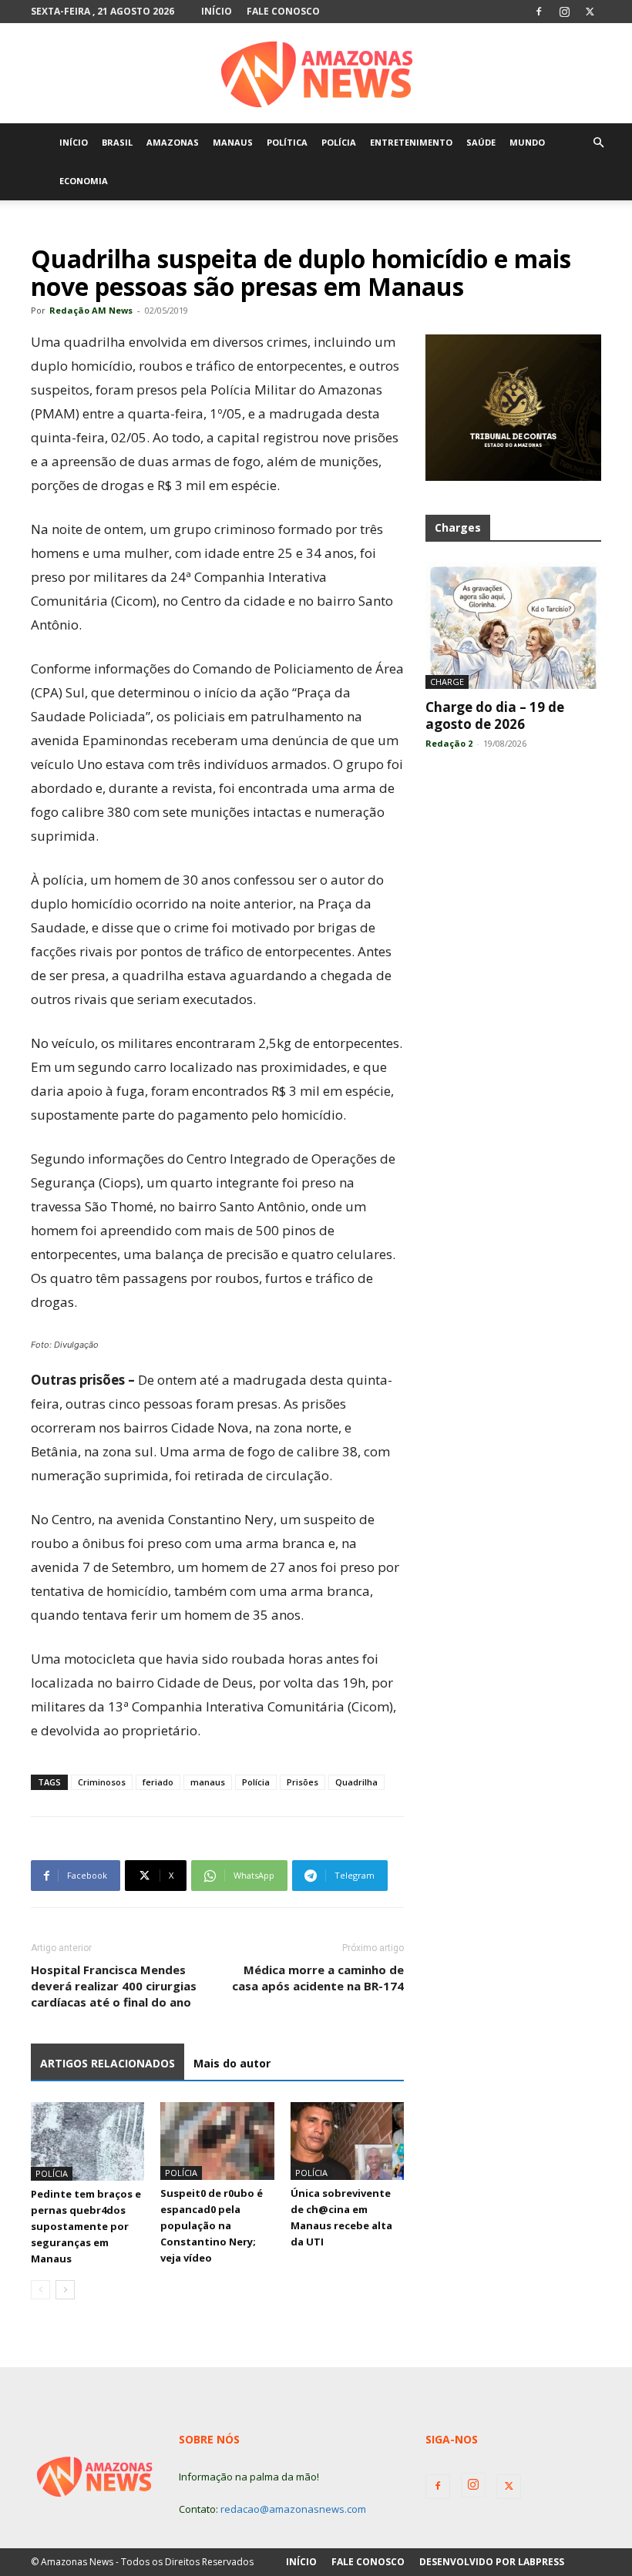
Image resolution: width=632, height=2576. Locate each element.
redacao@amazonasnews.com (293, 2509)
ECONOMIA (84, 181)
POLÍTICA (287, 142)
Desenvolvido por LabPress (492, 2562)
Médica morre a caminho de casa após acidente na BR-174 (318, 1978)
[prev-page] (40, 2290)
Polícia (256, 1782)
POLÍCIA (339, 142)
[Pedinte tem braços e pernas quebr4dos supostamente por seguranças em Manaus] (87, 2141)
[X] (590, 12)
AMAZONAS (173, 142)
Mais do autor (232, 2063)
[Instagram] (564, 12)
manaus (208, 1782)
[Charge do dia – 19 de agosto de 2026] (513, 625)
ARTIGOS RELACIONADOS (108, 2063)
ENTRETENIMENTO (411, 142)
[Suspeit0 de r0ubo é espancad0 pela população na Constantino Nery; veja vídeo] (217, 2141)
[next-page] (65, 2290)
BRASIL (117, 142)
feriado (158, 1782)
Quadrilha (356, 1782)
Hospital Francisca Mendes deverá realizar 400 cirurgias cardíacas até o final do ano (114, 1986)
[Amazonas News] (316, 74)
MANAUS (233, 142)
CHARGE (447, 682)
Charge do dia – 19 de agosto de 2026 (495, 715)
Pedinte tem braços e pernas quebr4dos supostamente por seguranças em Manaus (86, 2226)
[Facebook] (539, 12)
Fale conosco (283, 11)
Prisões (303, 1782)
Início (217, 11)
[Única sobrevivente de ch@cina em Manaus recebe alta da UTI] (347, 2141)
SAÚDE (481, 142)
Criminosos (102, 1782)
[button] (598, 143)
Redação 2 (449, 743)
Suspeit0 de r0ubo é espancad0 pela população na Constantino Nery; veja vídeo (212, 2225)
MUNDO (527, 142)
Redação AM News (91, 310)
